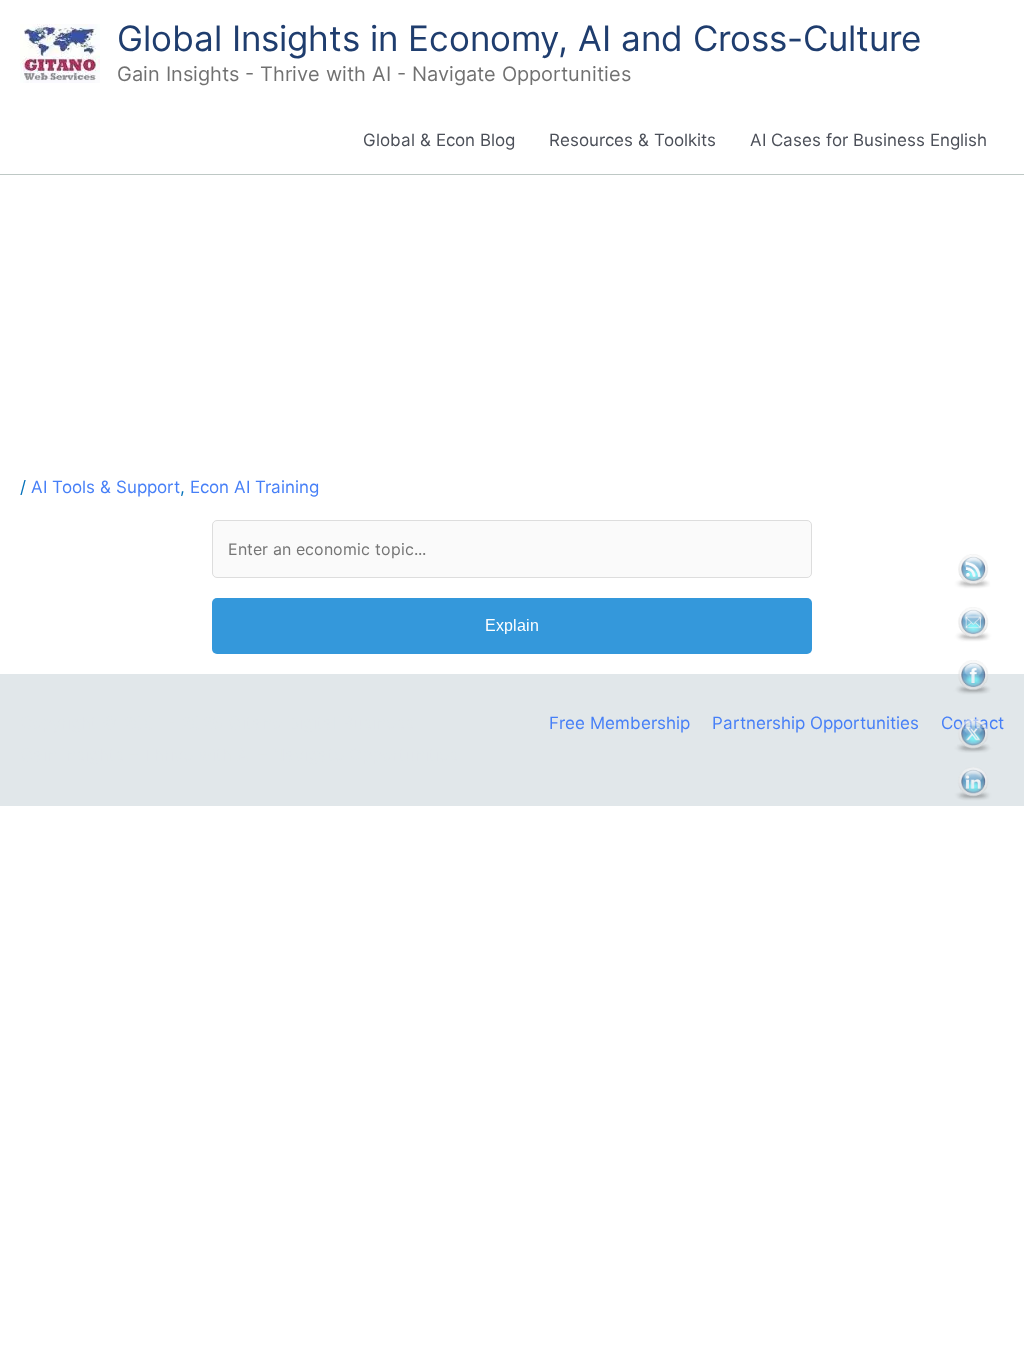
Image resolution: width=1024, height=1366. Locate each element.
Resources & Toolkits (632, 140)
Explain (512, 625)
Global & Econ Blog (439, 140)
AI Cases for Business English (868, 140)
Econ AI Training (254, 487)
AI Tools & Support (105, 487)
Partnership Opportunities (815, 723)
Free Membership (619, 723)
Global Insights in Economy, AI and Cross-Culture (519, 38)
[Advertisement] (512, 325)
